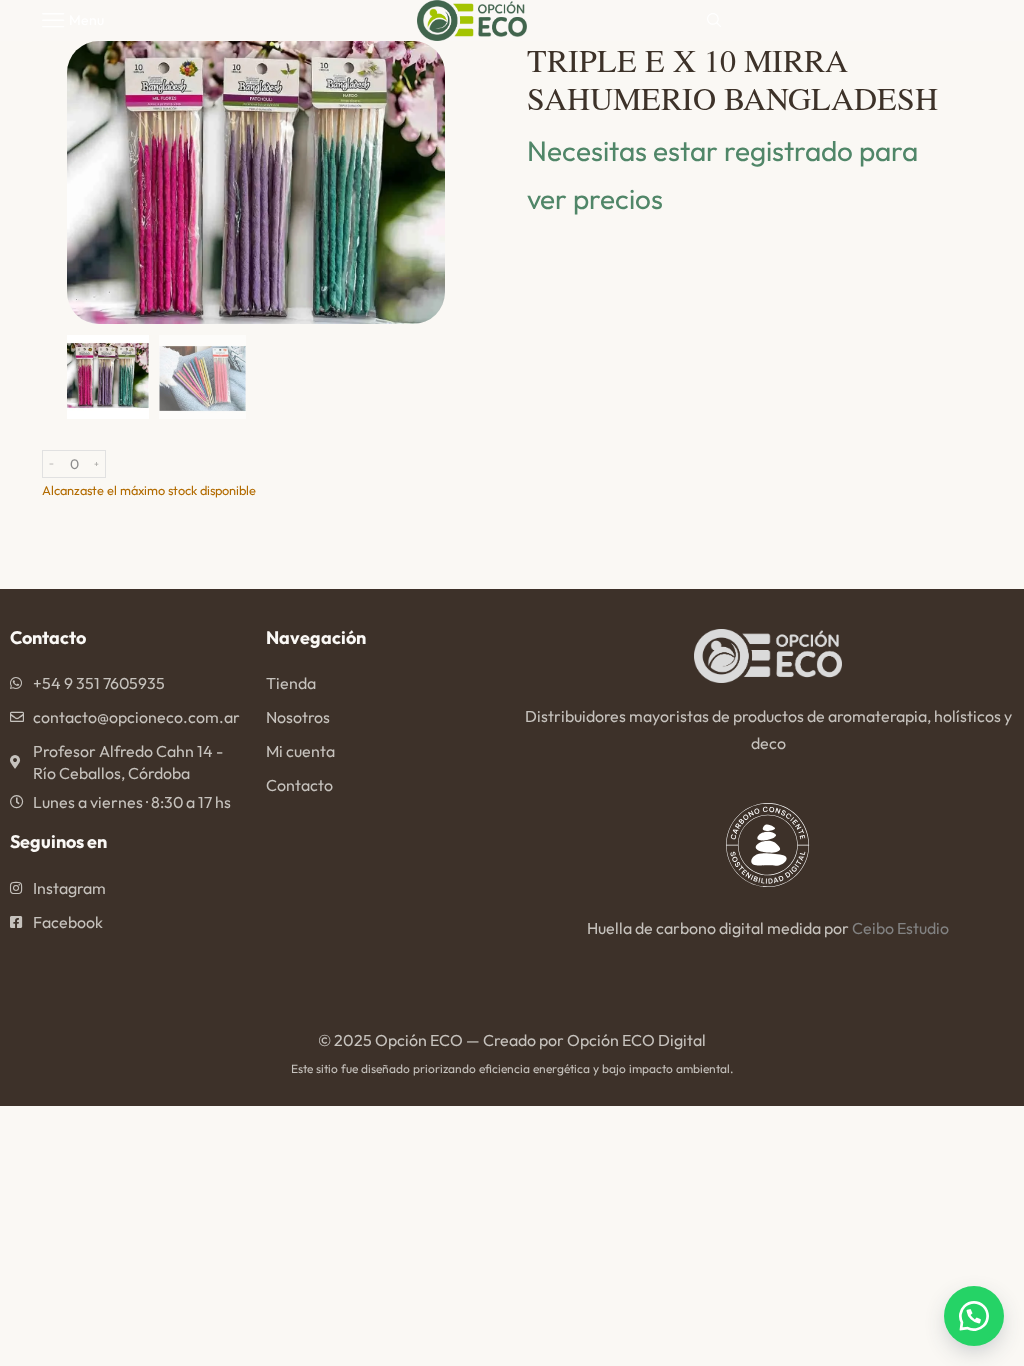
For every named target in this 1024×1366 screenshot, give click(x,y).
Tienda (291, 683)
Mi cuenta (300, 751)
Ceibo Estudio (900, 928)
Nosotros (298, 717)
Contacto (299, 785)
